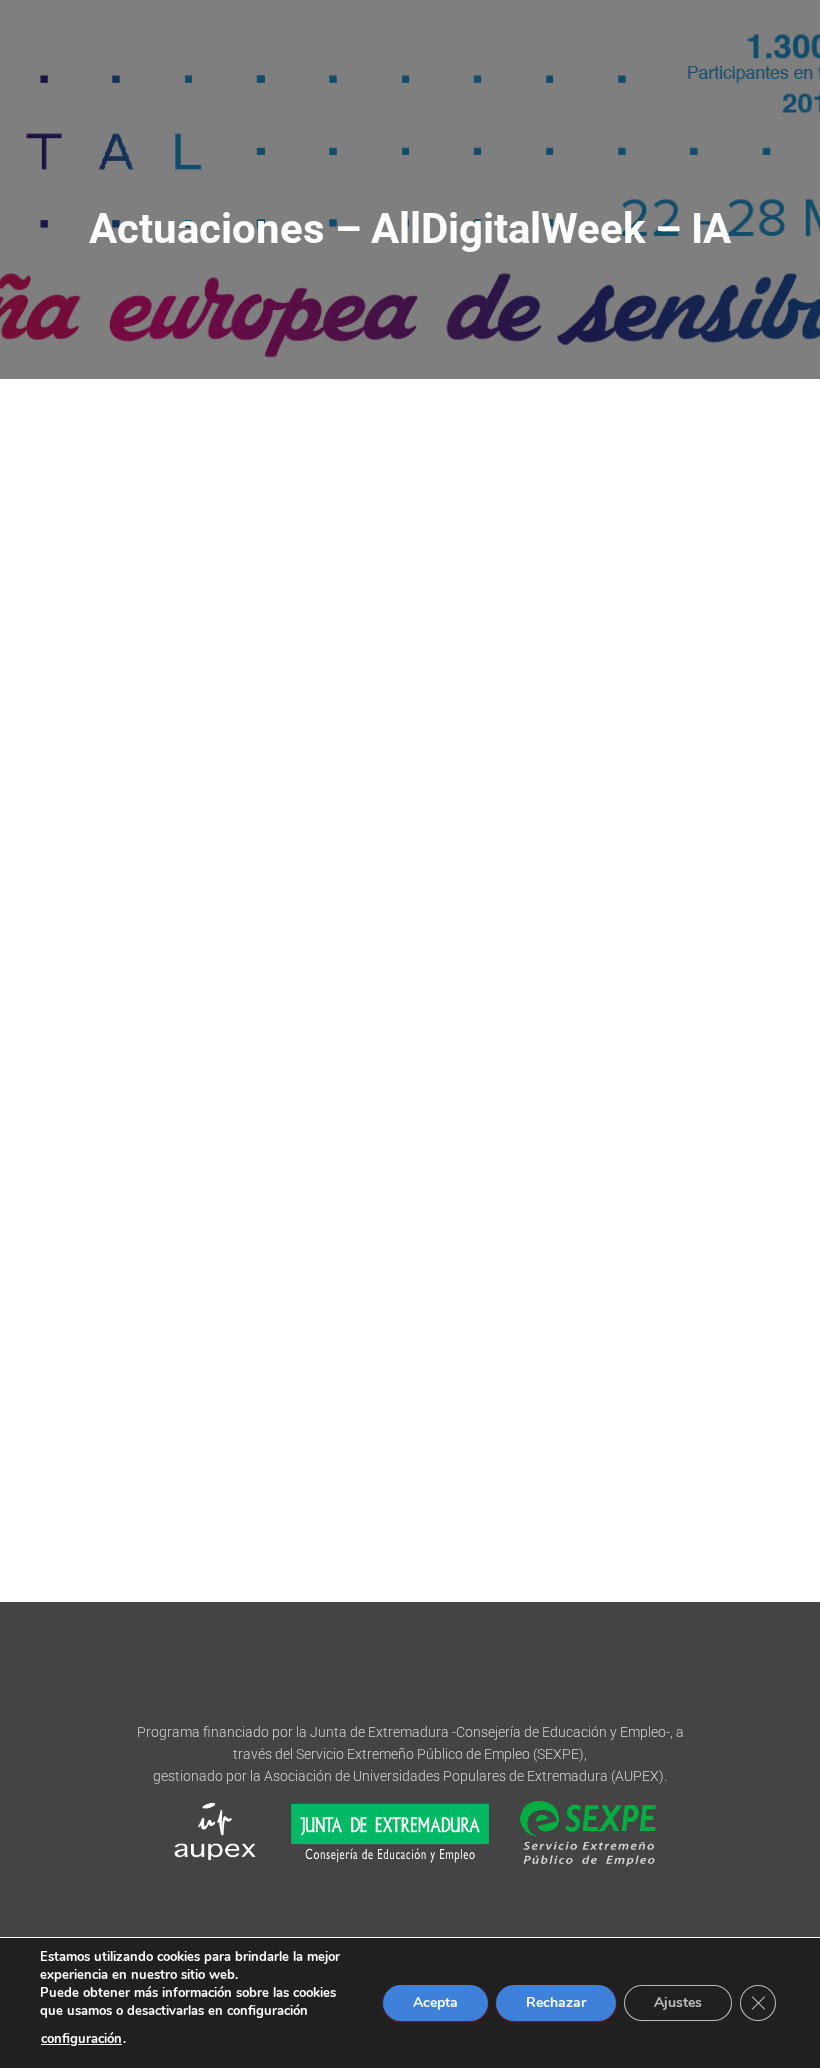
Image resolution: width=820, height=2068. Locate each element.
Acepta (435, 2002)
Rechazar (556, 2002)
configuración (81, 2039)
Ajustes (678, 2002)
